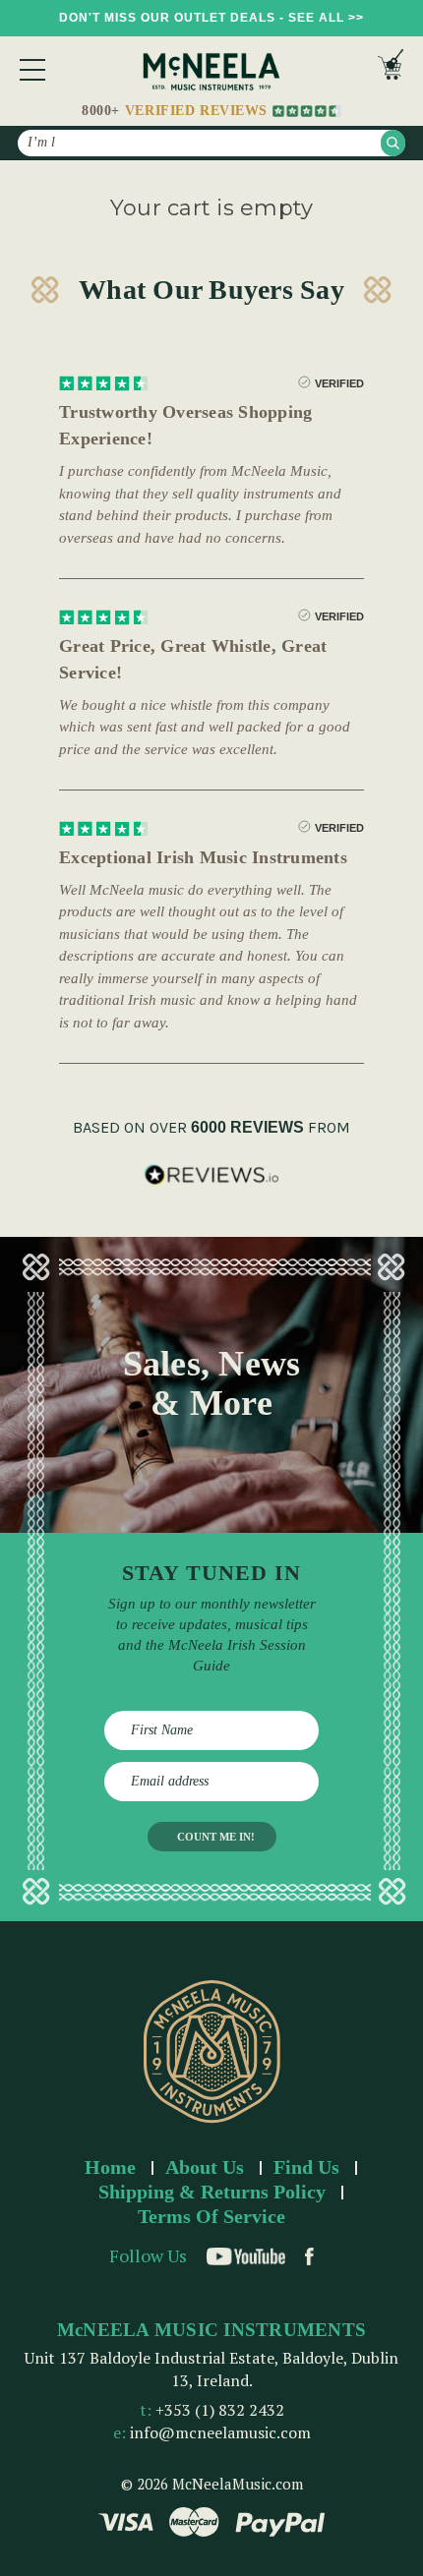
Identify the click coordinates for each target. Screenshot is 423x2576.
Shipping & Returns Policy (212, 2192)
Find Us (306, 2167)
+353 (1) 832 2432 (220, 2410)
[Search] (393, 143)
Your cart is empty (212, 208)
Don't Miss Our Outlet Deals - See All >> (211, 18)
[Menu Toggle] (32, 70)
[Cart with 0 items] (391, 69)
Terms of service (211, 2216)
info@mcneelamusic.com (220, 2432)
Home (110, 2167)
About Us (205, 2167)
